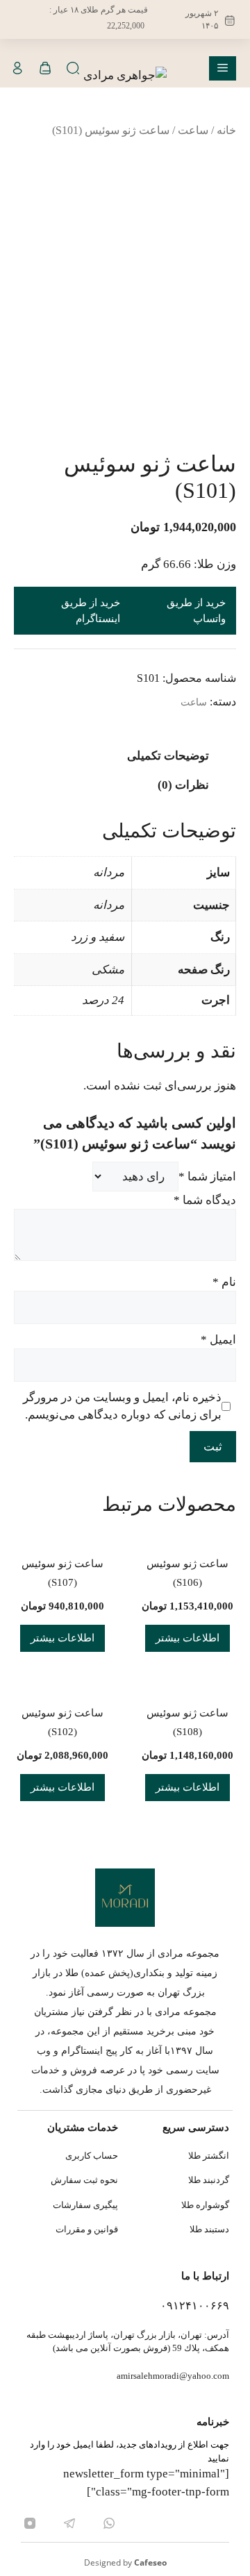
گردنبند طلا (209, 2180)
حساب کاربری (92, 2156)
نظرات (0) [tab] (183, 785)
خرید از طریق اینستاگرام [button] (91, 611)
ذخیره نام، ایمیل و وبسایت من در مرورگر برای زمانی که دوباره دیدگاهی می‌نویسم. (122, 1406)
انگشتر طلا (209, 2156)
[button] (73, 68)
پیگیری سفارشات (85, 2205)
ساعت (193, 130)
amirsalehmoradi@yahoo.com (173, 2376)
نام (224, 1282)
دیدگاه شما (205, 1200)
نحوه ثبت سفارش (84, 2180)
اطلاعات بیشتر (187, 1638)
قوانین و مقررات (87, 2229)
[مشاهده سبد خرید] (45, 68)
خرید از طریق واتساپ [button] (196, 611)
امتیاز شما (207, 1177)
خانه (226, 130)
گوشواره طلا (205, 2205)
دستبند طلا (209, 2229)
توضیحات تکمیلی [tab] (168, 756)
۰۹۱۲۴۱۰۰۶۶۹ (195, 2306)
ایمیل (218, 1340)
